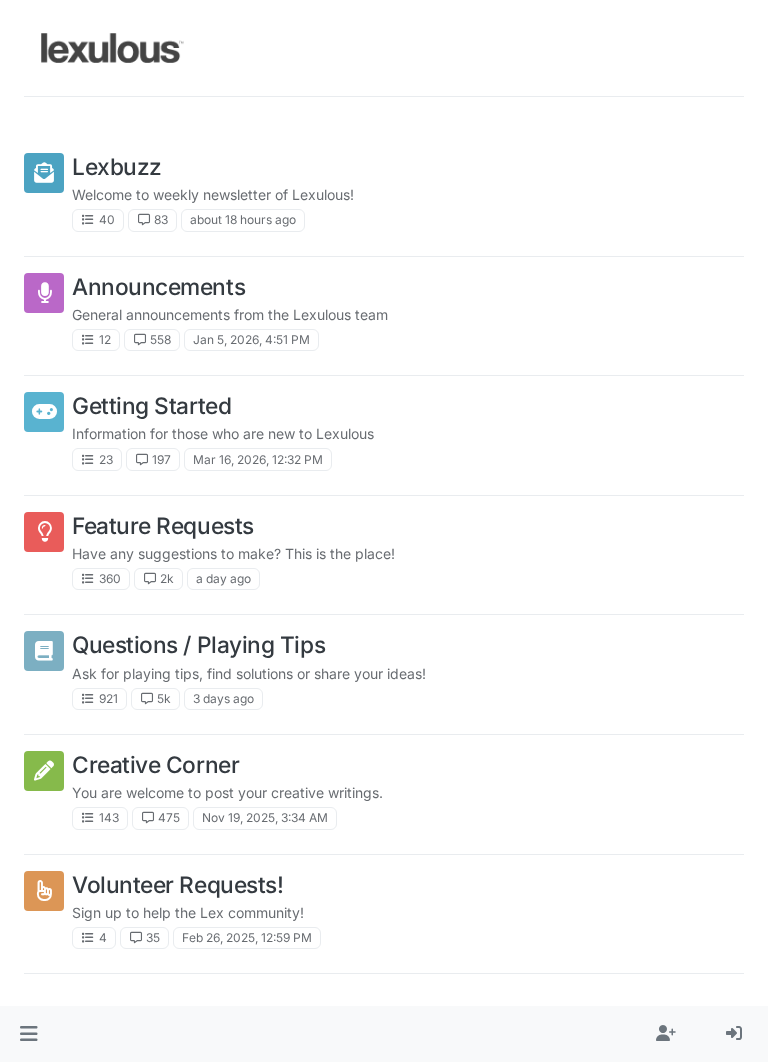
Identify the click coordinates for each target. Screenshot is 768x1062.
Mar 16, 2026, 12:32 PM (258, 459)
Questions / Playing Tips (198, 644)
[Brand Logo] (112, 48)
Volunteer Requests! (177, 884)
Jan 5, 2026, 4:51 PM (251, 339)
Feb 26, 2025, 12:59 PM (247, 937)
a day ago (223, 578)
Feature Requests (163, 525)
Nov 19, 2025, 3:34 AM (265, 817)
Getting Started (151, 405)
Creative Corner (155, 764)
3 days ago (223, 698)
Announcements (158, 286)
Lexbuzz (117, 166)
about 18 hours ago (243, 219)
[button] (28, 1034)
